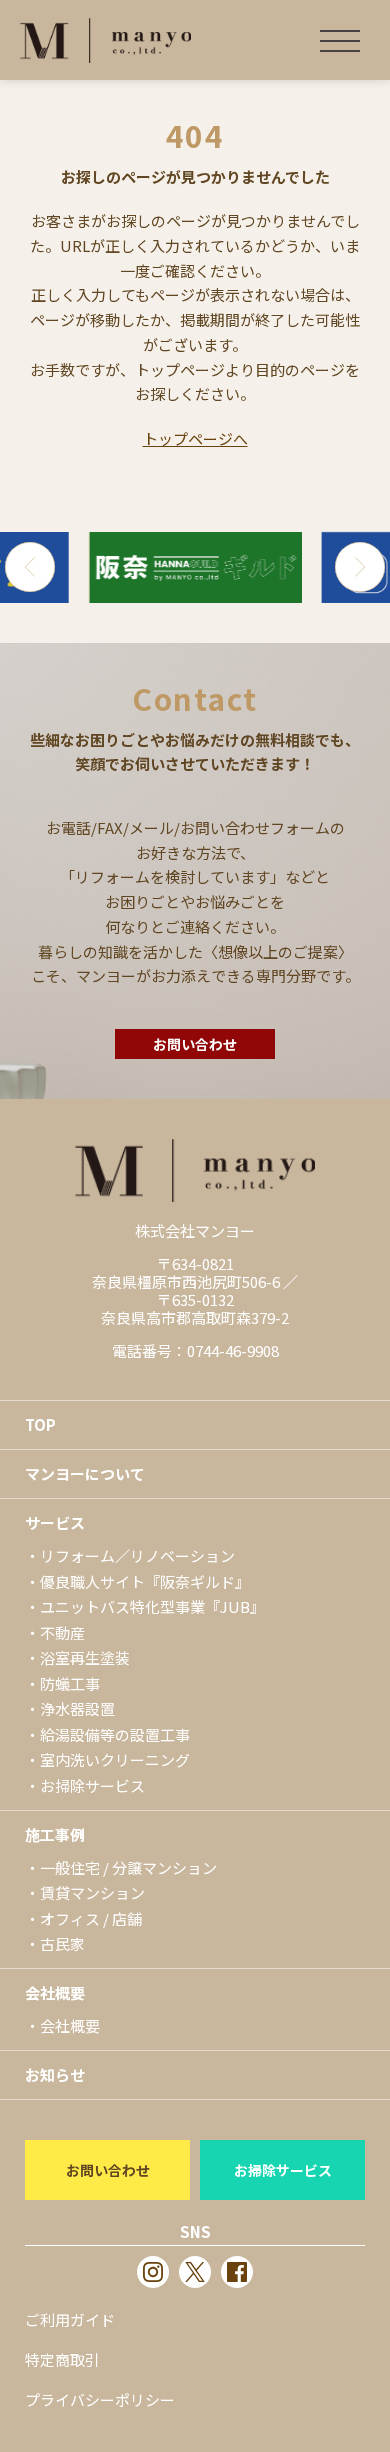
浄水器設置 (77, 1708)
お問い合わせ (195, 1044)
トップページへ (195, 438)
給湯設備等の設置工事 (115, 1734)
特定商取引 (62, 2359)
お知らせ (55, 2074)
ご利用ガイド (70, 2319)
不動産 (62, 1632)
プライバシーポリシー (100, 2399)
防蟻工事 (70, 1683)
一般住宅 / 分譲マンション (128, 1867)
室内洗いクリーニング (115, 1759)
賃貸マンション (92, 1892)
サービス (55, 1522)
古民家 (62, 1943)
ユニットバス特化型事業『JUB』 (152, 1606)
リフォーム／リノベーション (137, 1555)
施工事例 (55, 1834)
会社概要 (55, 1992)
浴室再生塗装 (85, 1657)
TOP (40, 1424)
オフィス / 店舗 (91, 1918)
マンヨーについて (85, 1473)
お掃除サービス (92, 1785)
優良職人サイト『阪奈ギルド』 (145, 1581)
